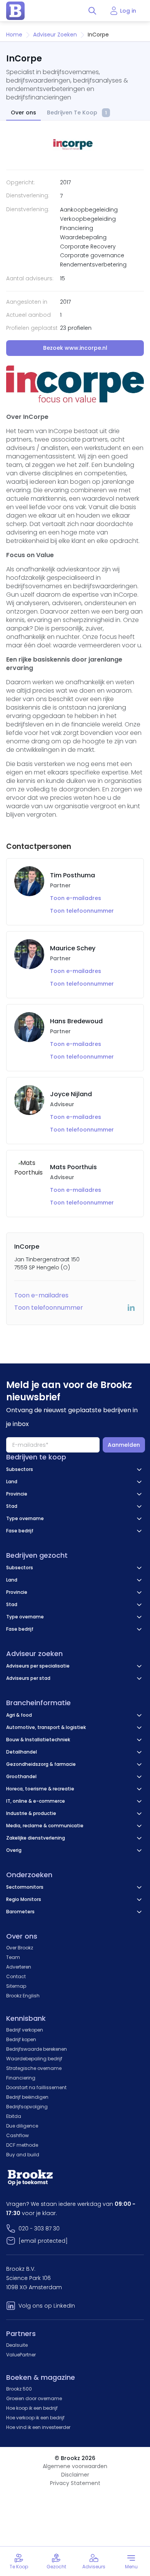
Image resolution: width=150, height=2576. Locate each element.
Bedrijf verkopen (25, 2030)
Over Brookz (20, 1948)
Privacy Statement (75, 2483)
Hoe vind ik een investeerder (38, 2427)
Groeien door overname (34, 2398)
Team (13, 1957)
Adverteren (19, 1967)
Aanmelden (124, 1445)
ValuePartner (21, 2355)
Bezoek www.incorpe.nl (75, 348)
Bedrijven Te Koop (77, 113)
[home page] (15, 11)
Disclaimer (75, 2475)
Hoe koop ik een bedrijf (32, 2408)
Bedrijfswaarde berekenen (37, 2049)
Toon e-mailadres (76, 898)
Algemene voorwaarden (75, 2466)
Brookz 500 (19, 2389)
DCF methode (22, 2145)
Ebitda (14, 2116)
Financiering (21, 2078)
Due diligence (22, 2126)
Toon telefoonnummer (82, 911)
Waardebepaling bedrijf (34, 2059)
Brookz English (23, 1996)
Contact (16, 1976)
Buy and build (23, 2155)
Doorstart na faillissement (36, 2087)
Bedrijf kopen (21, 2039)
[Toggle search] (92, 11)
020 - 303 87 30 (39, 2229)
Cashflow (17, 2135)
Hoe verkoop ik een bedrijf (35, 2418)
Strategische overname (34, 2068)
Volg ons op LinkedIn (47, 2306)
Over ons (23, 113)
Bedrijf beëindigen (27, 2097)
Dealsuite (17, 2345)
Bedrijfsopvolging (27, 2107)
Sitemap (16, 1986)
